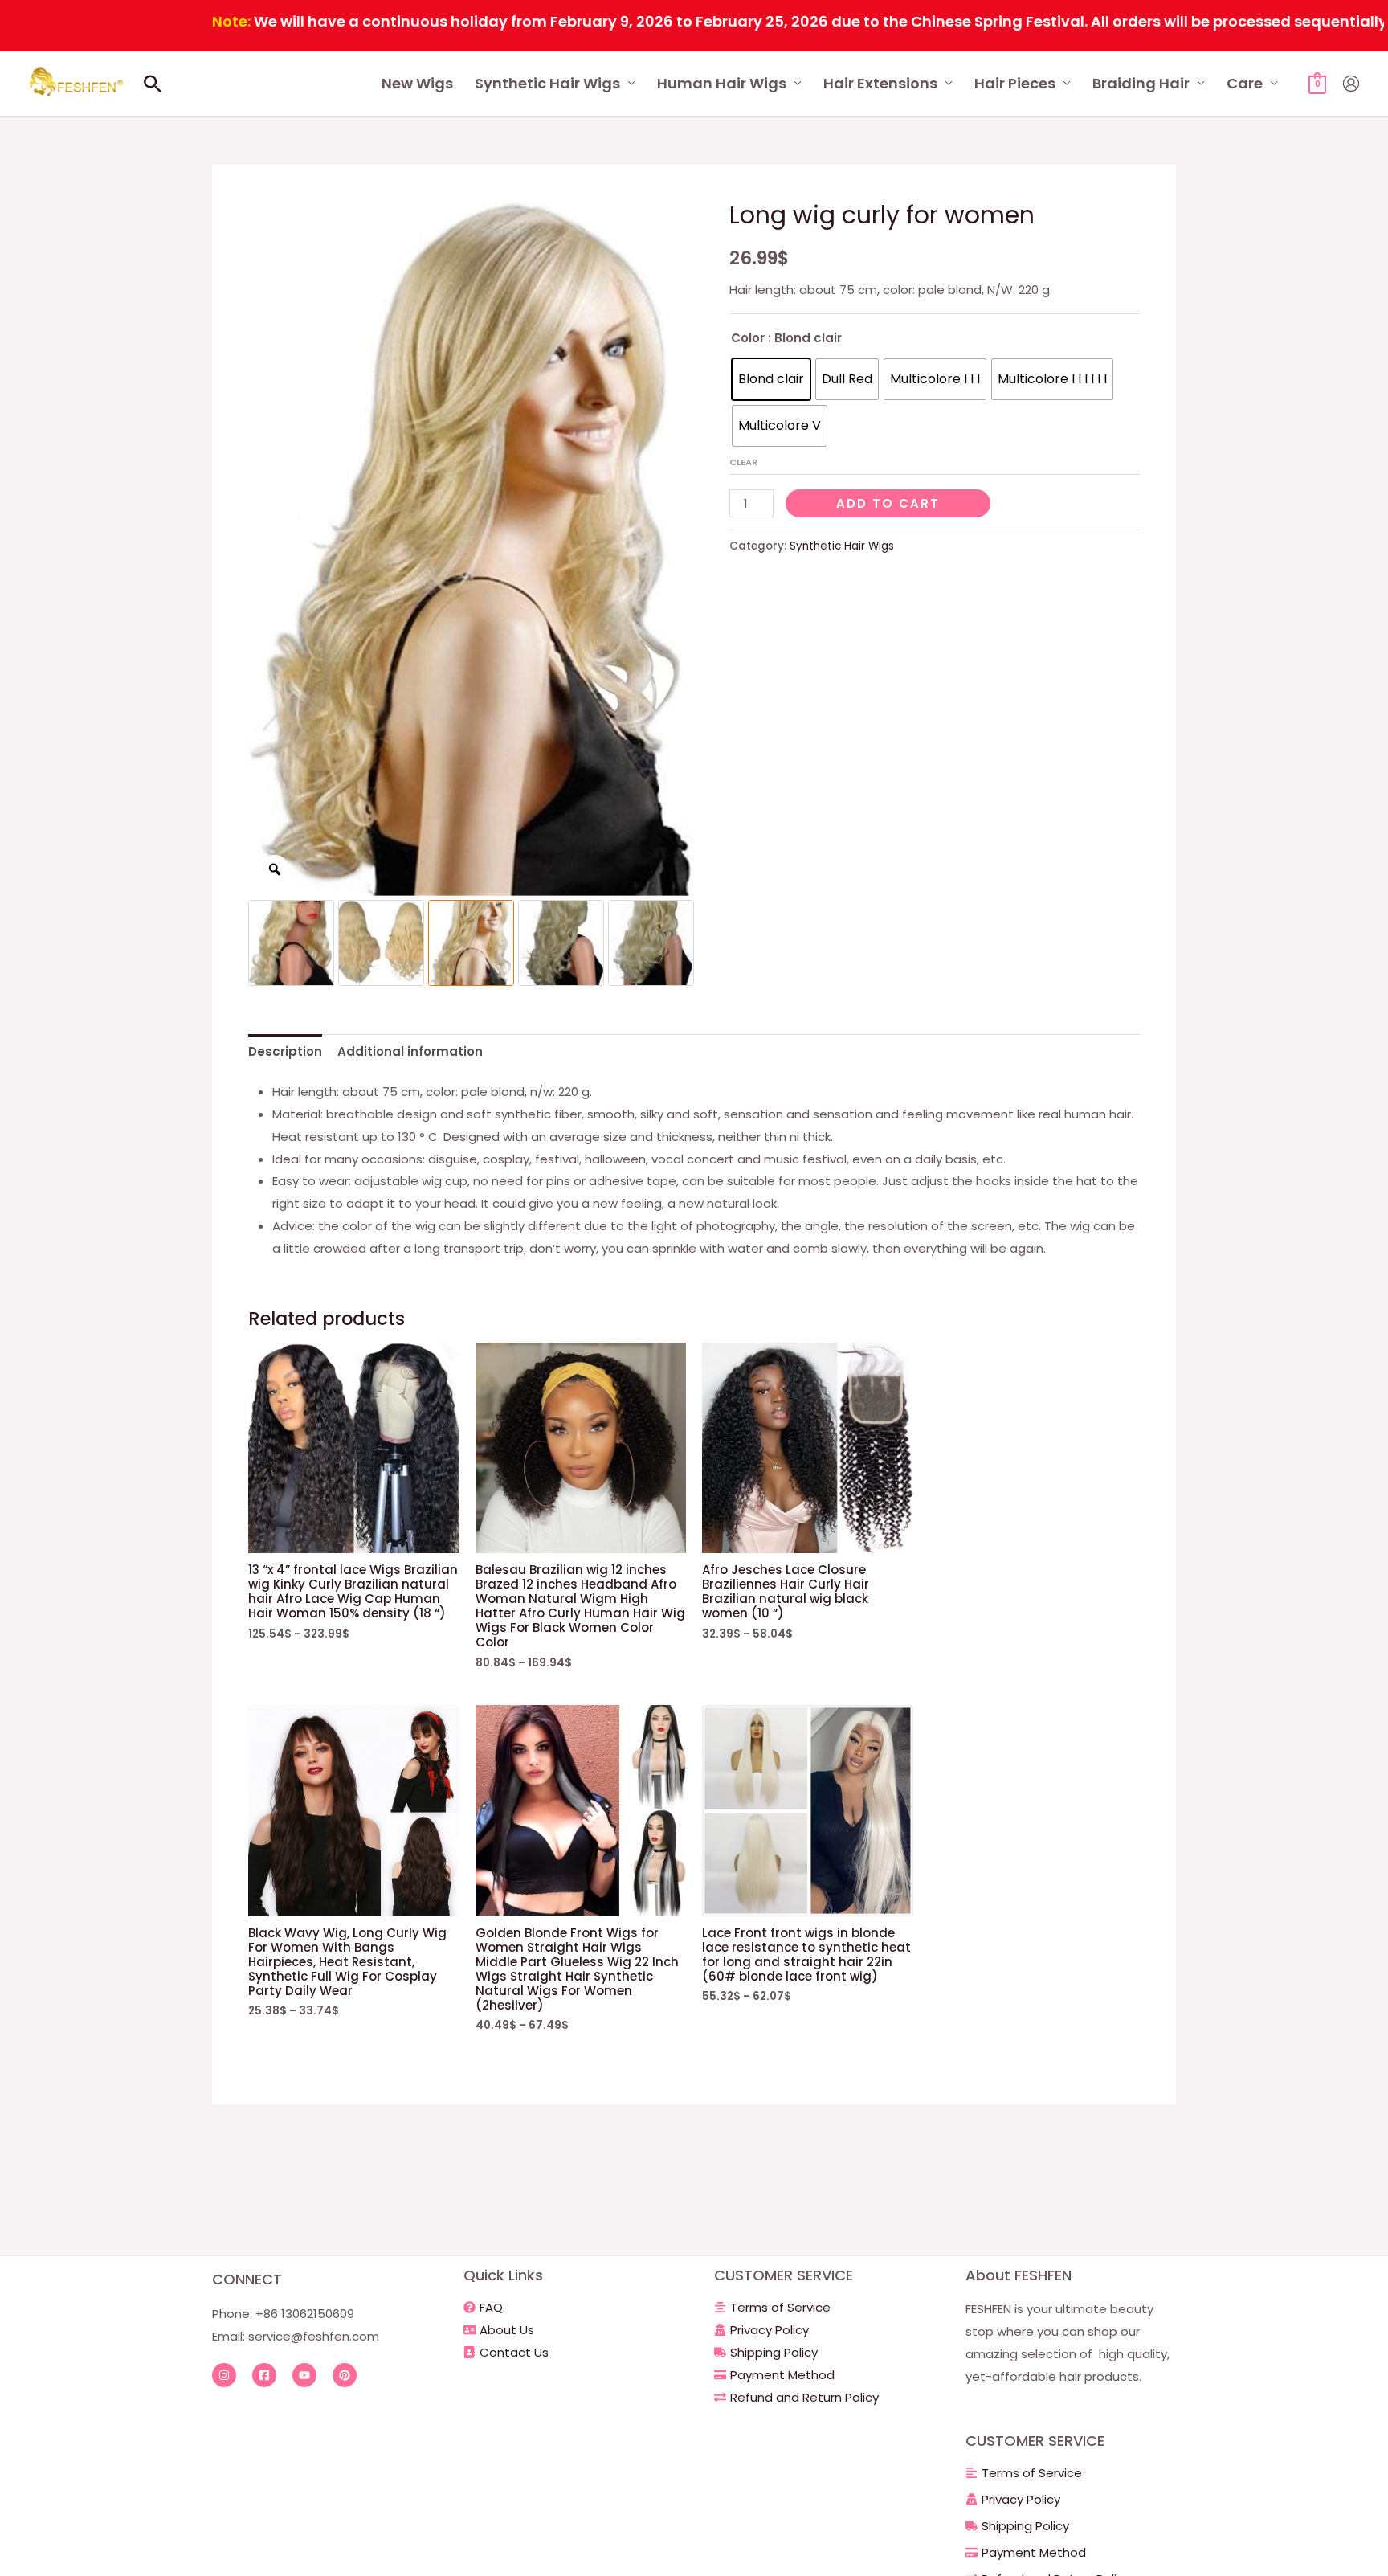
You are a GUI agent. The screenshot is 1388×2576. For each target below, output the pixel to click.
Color (748, 338)
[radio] (771, 379)
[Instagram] (224, 2375)
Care (1245, 83)
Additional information (410, 1051)
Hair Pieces (1015, 83)
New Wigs (417, 83)
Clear (743, 462)
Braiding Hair (1141, 83)
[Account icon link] (1351, 84)
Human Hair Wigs (722, 83)
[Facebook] (264, 2375)
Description (285, 1051)
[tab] (285, 1051)
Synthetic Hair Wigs (547, 83)
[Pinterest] (345, 2375)
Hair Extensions (880, 83)
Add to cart (888, 503)
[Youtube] (304, 2375)
